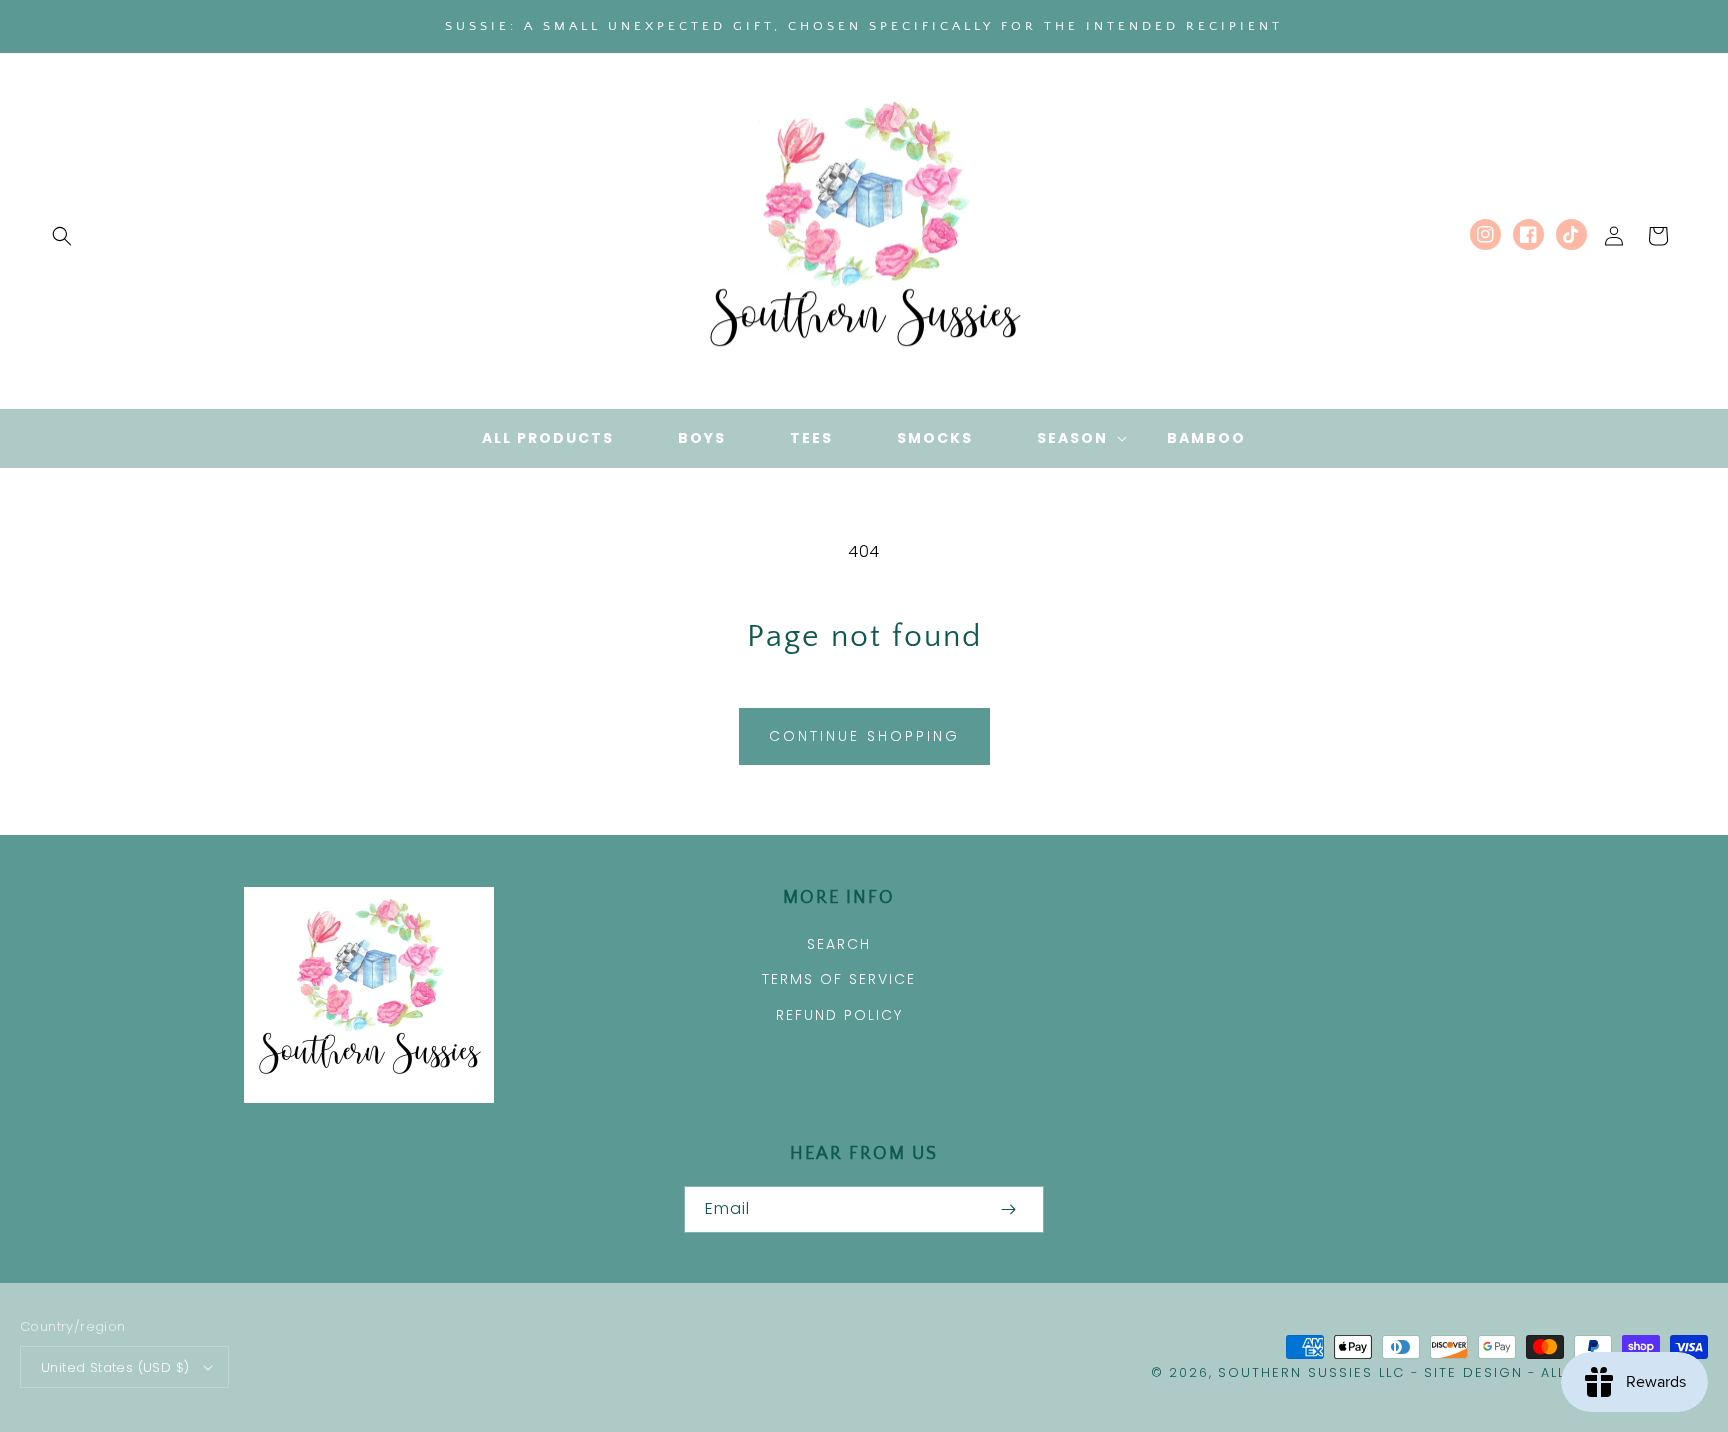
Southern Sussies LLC (1311, 1372)
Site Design (1473, 1372)
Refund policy (839, 1015)
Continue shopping (864, 736)
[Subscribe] (1008, 1209)
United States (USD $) (115, 1367)
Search (839, 944)
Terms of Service (839, 979)
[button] (62, 236)
